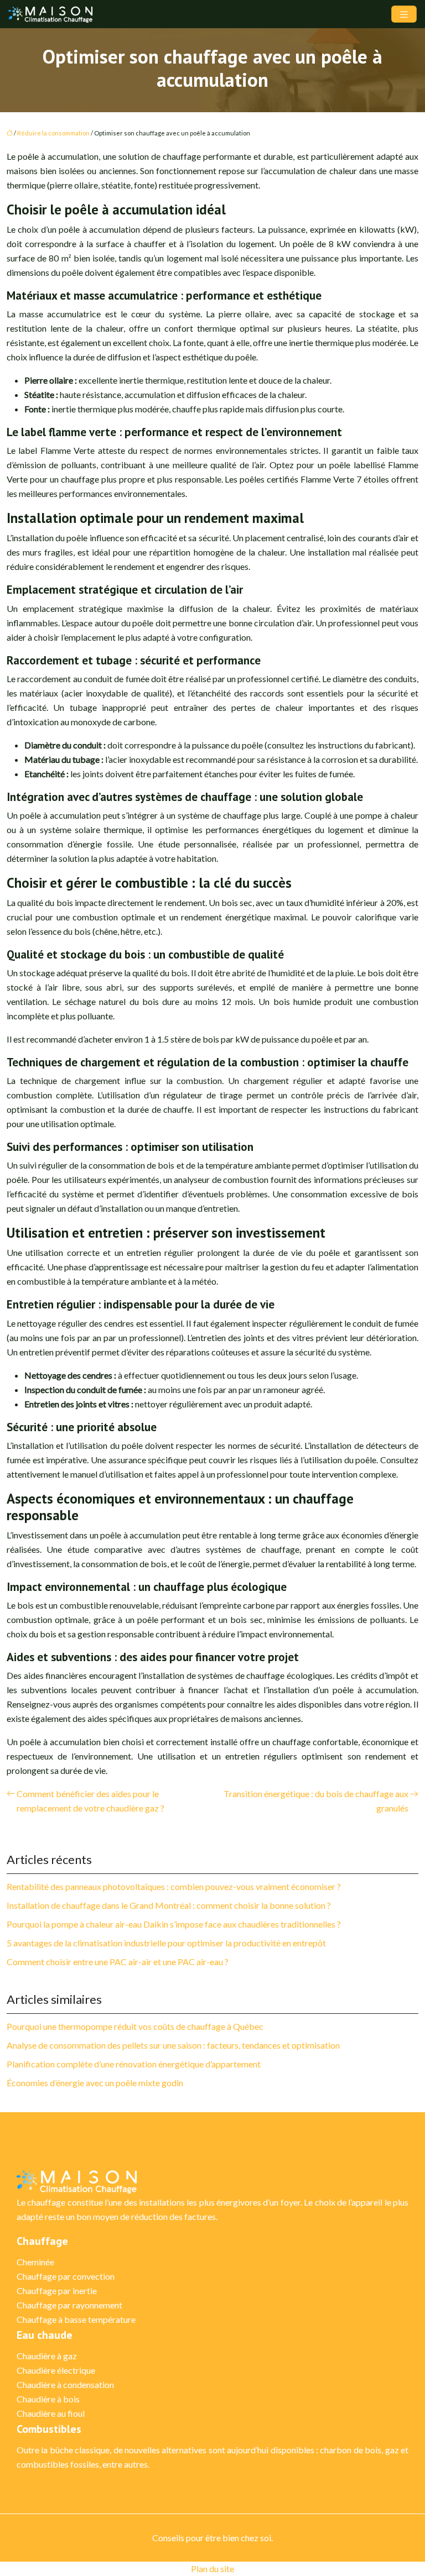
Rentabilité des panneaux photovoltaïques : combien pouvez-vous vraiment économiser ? (174, 1886)
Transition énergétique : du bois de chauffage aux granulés (316, 1801)
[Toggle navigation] (404, 14)
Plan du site (212, 2569)
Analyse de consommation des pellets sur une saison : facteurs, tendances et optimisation (173, 2045)
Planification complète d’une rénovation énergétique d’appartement (134, 2064)
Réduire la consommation (53, 133)
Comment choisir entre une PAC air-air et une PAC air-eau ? (118, 1962)
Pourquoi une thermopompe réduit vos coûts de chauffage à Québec (135, 2026)
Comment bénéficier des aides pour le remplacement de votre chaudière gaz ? (90, 1801)
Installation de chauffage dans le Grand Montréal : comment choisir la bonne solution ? (169, 1905)
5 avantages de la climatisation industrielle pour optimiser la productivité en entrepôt (166, 1943)
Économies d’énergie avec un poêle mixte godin (95, 2083)
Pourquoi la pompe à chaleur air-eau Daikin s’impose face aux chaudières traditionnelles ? (174, 1924)
